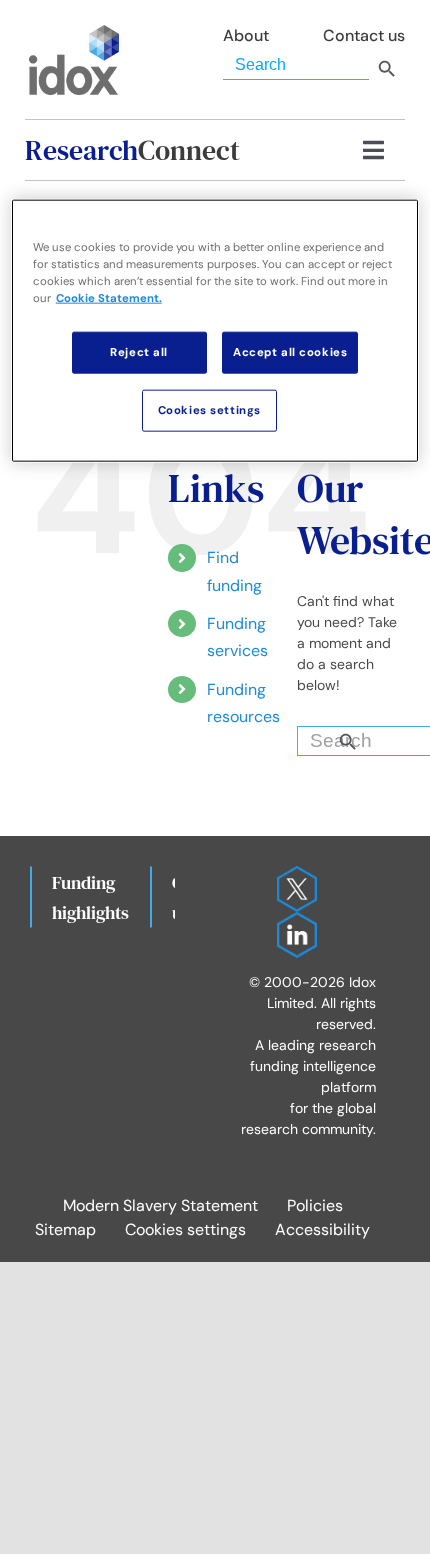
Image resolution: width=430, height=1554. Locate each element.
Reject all (139, 352)
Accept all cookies (290, 352)
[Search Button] (382, 736)
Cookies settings (185, 1229)
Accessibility (322, 1229)
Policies (315, 1205)
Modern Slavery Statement (160, 1205)
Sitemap (65, 1229)
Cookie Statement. (109, 298)
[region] (215, 331)
